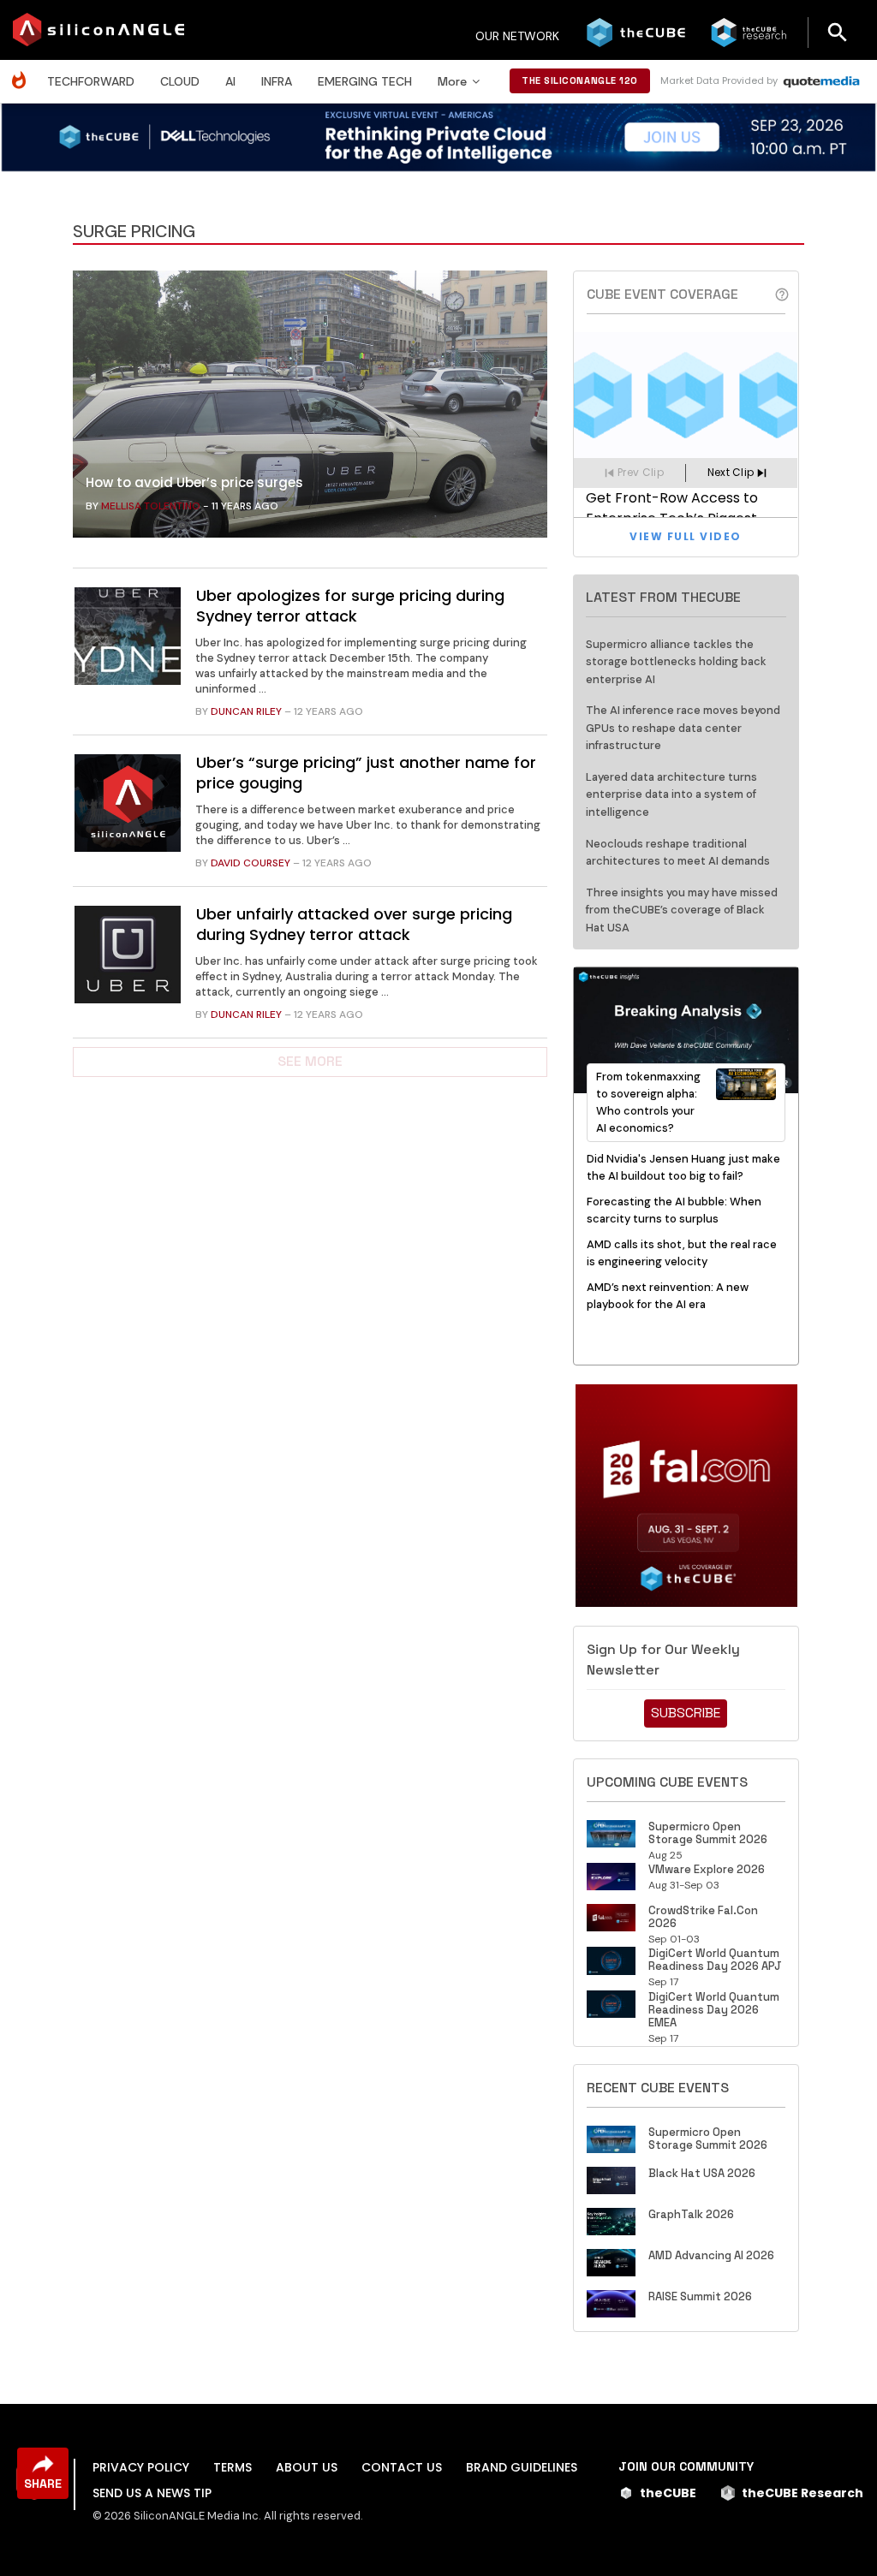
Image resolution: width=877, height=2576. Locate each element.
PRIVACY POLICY (141, 2467)
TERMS (233, 2467)
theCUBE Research (802, 2493)
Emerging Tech (365, 81)
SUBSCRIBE (686, 1713)
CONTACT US (402, 2467)
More (452, 81)
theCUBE (668, 2493)
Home (23, 71)
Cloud (180, 81)
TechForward (91, 81)
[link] (310, 408)
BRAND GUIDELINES (522, 2467)
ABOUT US (307, 2467)
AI (230, 81)
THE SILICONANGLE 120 (580, 80)
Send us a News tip (152, 2493)
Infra (277, 81)
